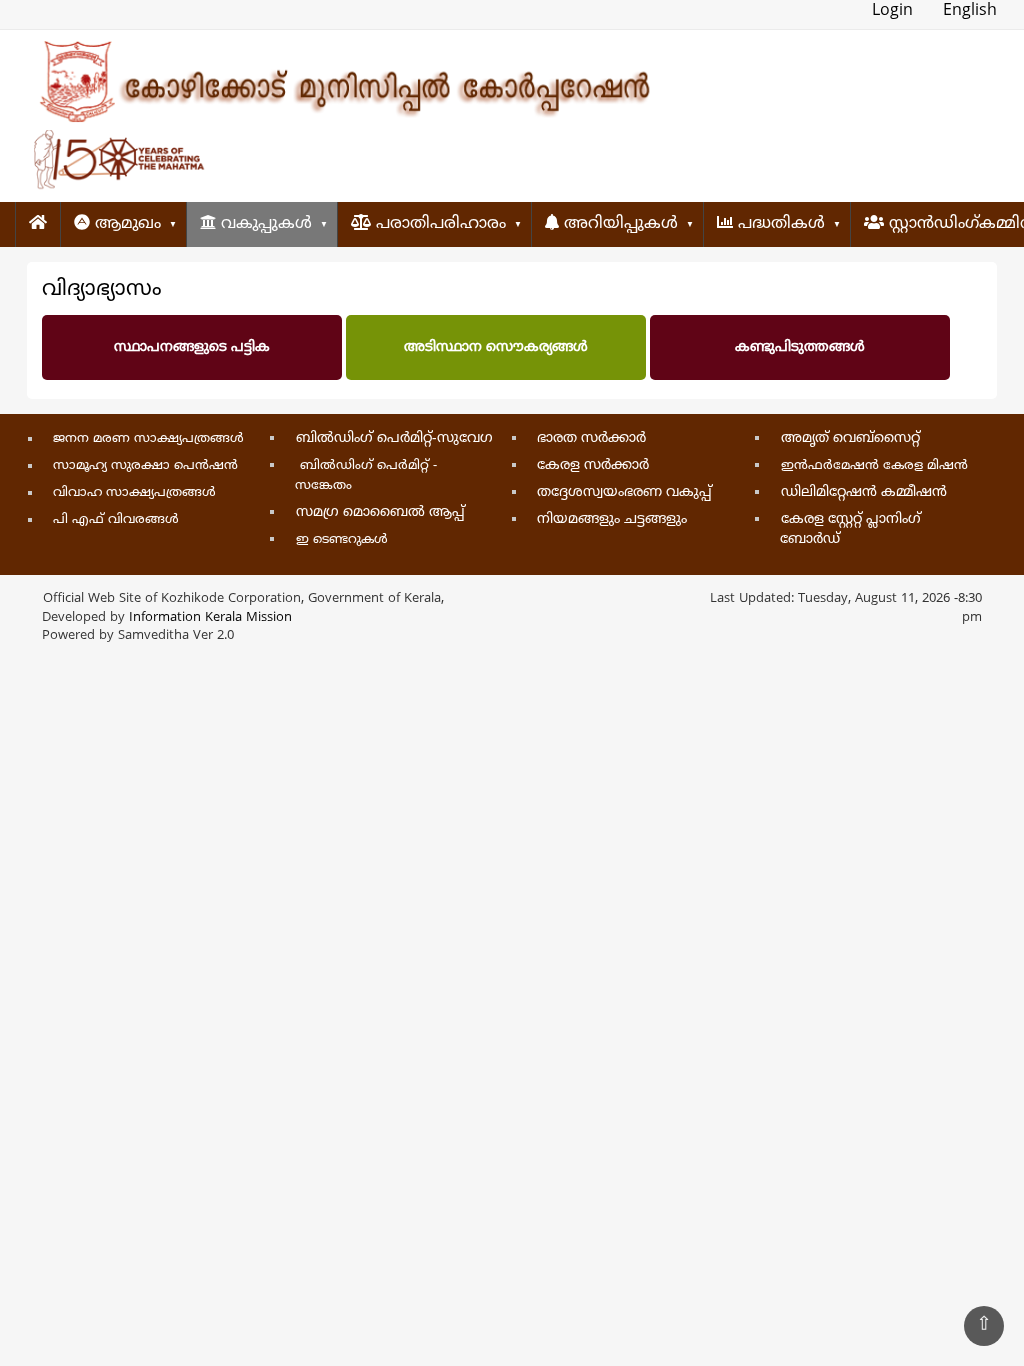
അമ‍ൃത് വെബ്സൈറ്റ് (850, 438)
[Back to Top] (984, 1326)
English (970, 11)
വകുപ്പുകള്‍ (264, 224)
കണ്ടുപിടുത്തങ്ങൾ (800, 347)
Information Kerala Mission (210, 618)
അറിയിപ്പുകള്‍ (618, 224)
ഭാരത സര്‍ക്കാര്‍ (591, 438)
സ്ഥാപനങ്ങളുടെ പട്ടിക (192, 347)
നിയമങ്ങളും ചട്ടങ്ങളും (612, 519)
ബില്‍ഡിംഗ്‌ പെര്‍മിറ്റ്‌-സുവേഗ (394, 438)
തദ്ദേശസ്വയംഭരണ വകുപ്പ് (624, 492)
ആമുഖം (125, 224)
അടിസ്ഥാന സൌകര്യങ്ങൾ (496, 347)
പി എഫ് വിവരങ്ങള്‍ (116, 520)
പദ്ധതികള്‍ (779, 224)
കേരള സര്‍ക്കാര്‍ (593, 465)
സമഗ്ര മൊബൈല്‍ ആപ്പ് (380, 512)
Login (892, 11)
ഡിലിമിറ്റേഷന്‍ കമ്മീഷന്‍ (864, 492)
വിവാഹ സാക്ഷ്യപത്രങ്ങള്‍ (134, 493)
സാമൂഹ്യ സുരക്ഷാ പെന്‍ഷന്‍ (145, 466)
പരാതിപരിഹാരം (438, 224)
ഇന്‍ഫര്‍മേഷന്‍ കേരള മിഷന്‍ (874, 466)
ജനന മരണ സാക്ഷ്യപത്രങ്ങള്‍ (148, 439)
